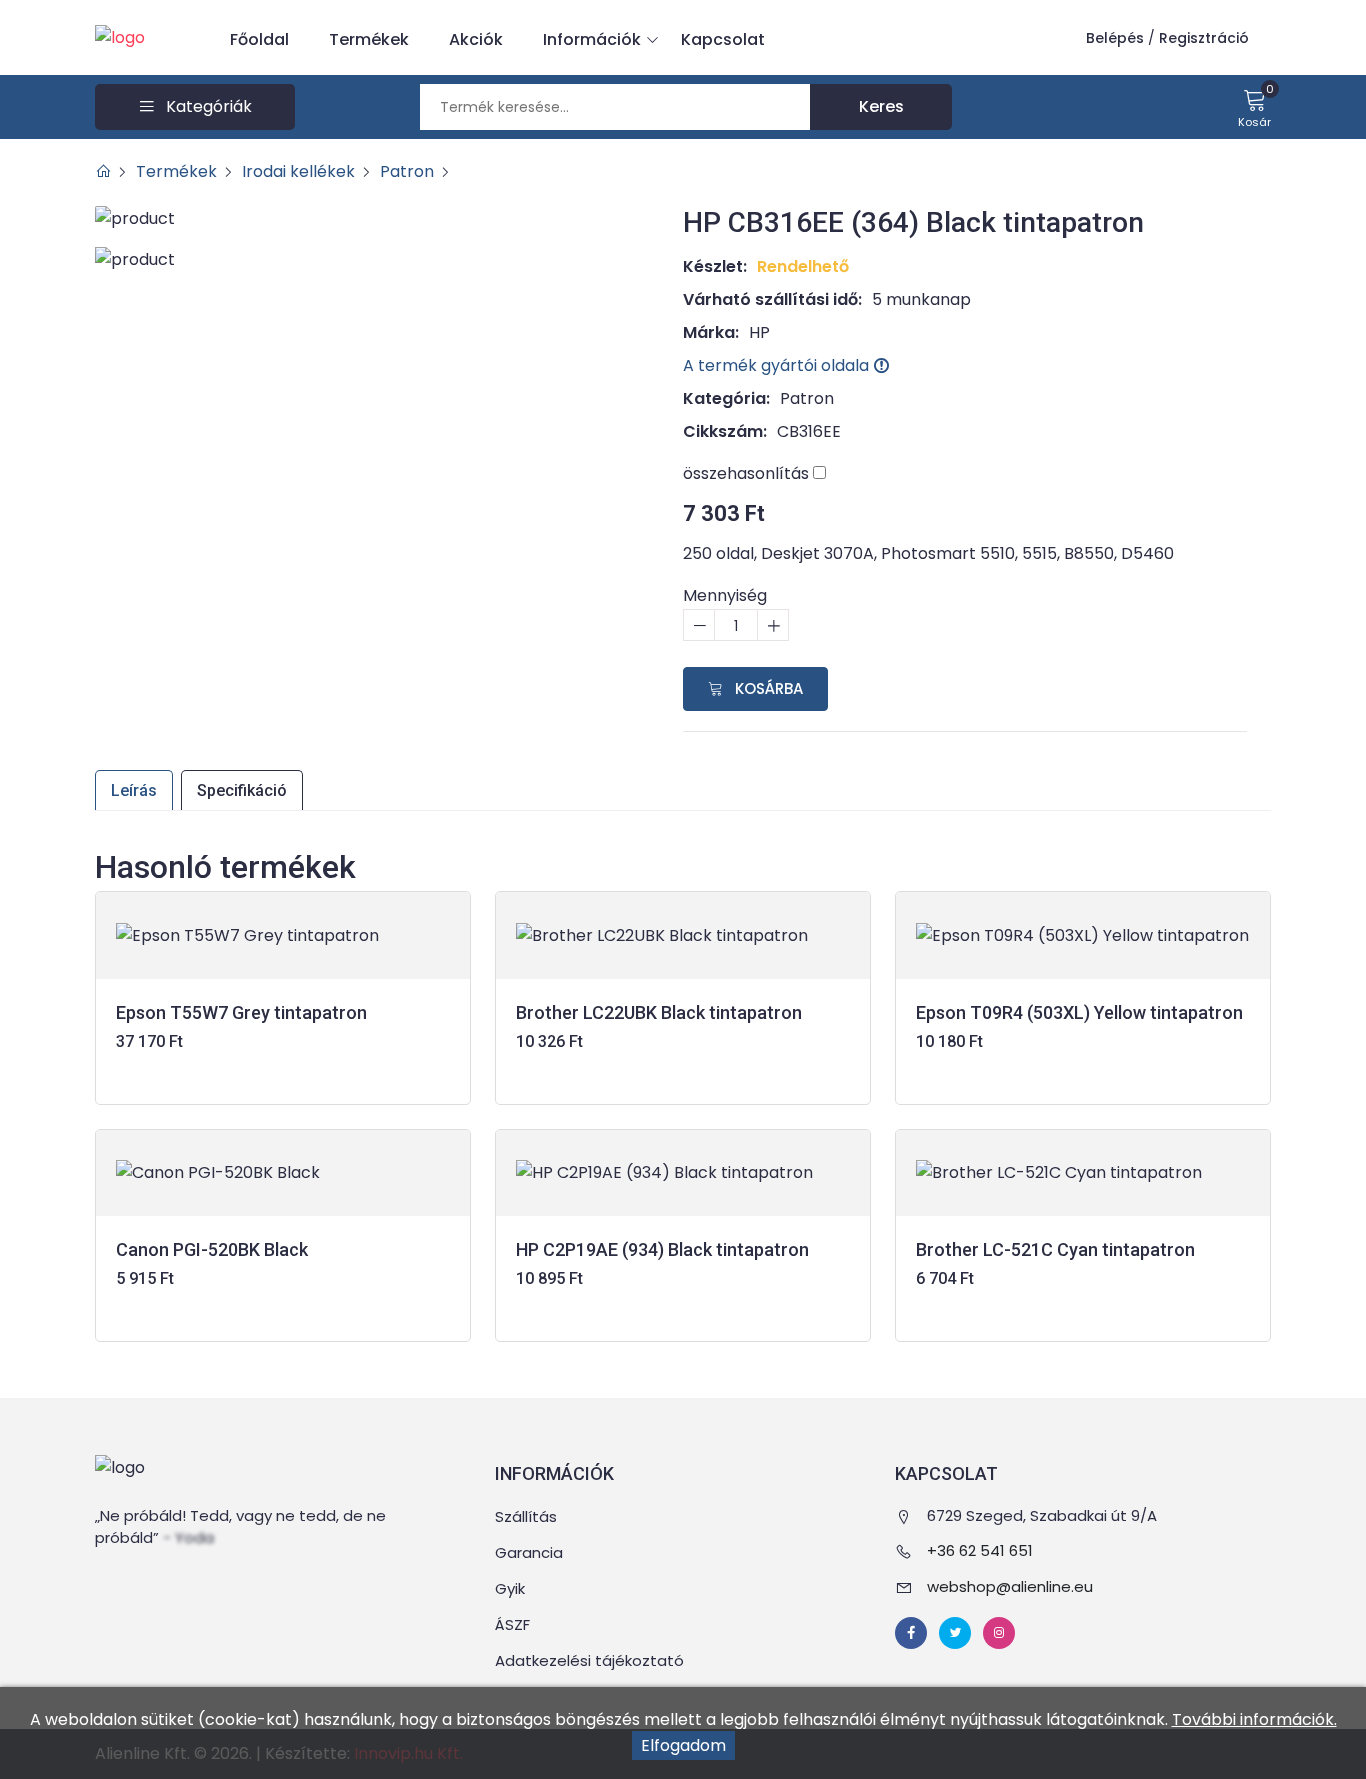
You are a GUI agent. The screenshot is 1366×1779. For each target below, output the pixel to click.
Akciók (476, 39)
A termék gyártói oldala (778, 365)
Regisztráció (1204, 38)
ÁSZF (512, 1624)
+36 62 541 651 (980, 1550)
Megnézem (283, 1070)
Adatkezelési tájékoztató (589, 1660)
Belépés (1115, 38)
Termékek (369, 39)
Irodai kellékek (298, 171)
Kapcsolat (723, 39)
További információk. (1254, 1719)
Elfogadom (683, 1745)
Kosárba (767, 688)
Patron (407, 171)
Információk (592, 39)
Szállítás (526, 1516)
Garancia (529, 1552)
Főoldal (259, 39)
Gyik (510, 1588)
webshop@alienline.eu (1010, 1586)
